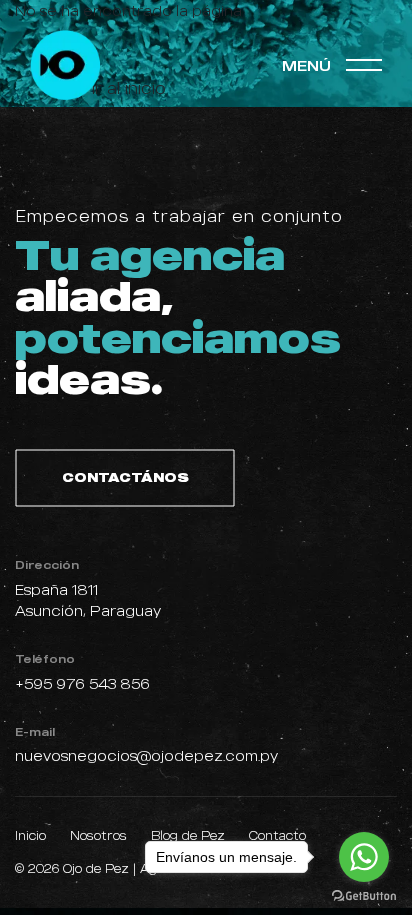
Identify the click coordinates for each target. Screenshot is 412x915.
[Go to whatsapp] (364, 857)
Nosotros (98, 835)
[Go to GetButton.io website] (364, 895)
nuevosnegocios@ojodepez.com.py (146, 755)
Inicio (30, 835)
